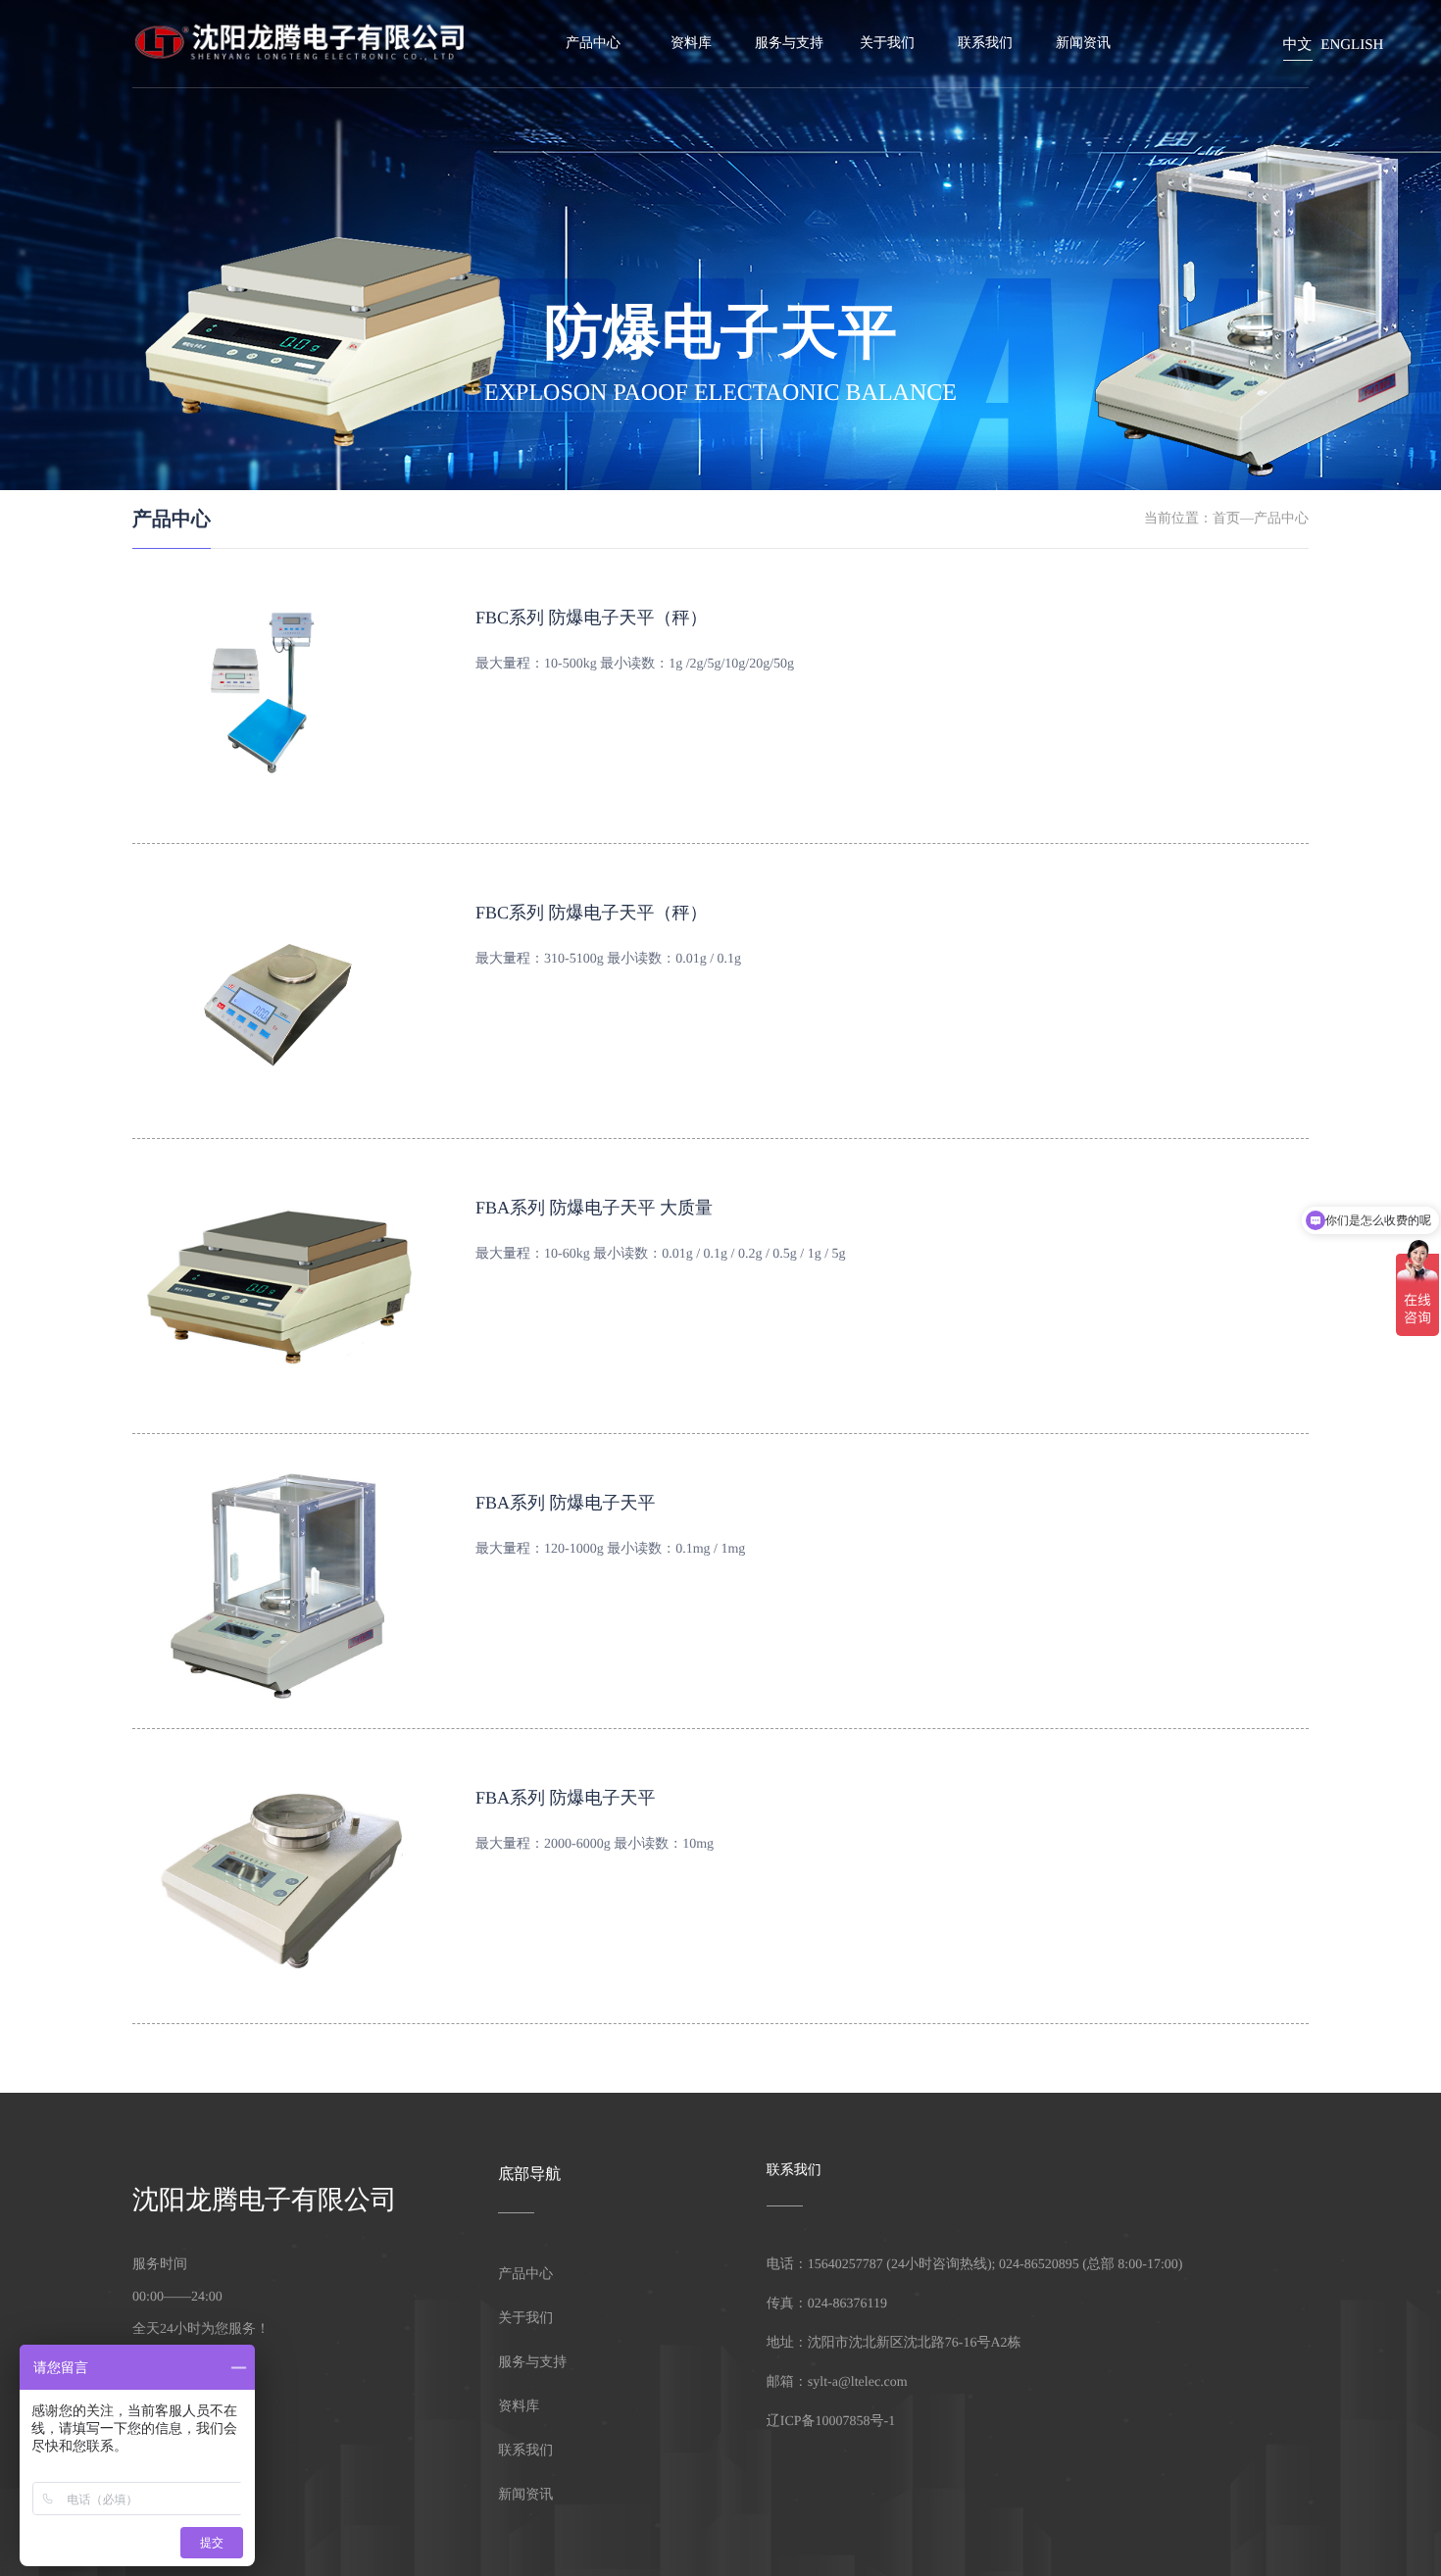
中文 (1298, 45)
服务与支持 (789, 44)
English (1352, 45)
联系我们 (985, 44)
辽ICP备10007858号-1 (831, 2422)
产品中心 (1281, 519)
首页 (1226, 519)
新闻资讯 (1083, 44)
